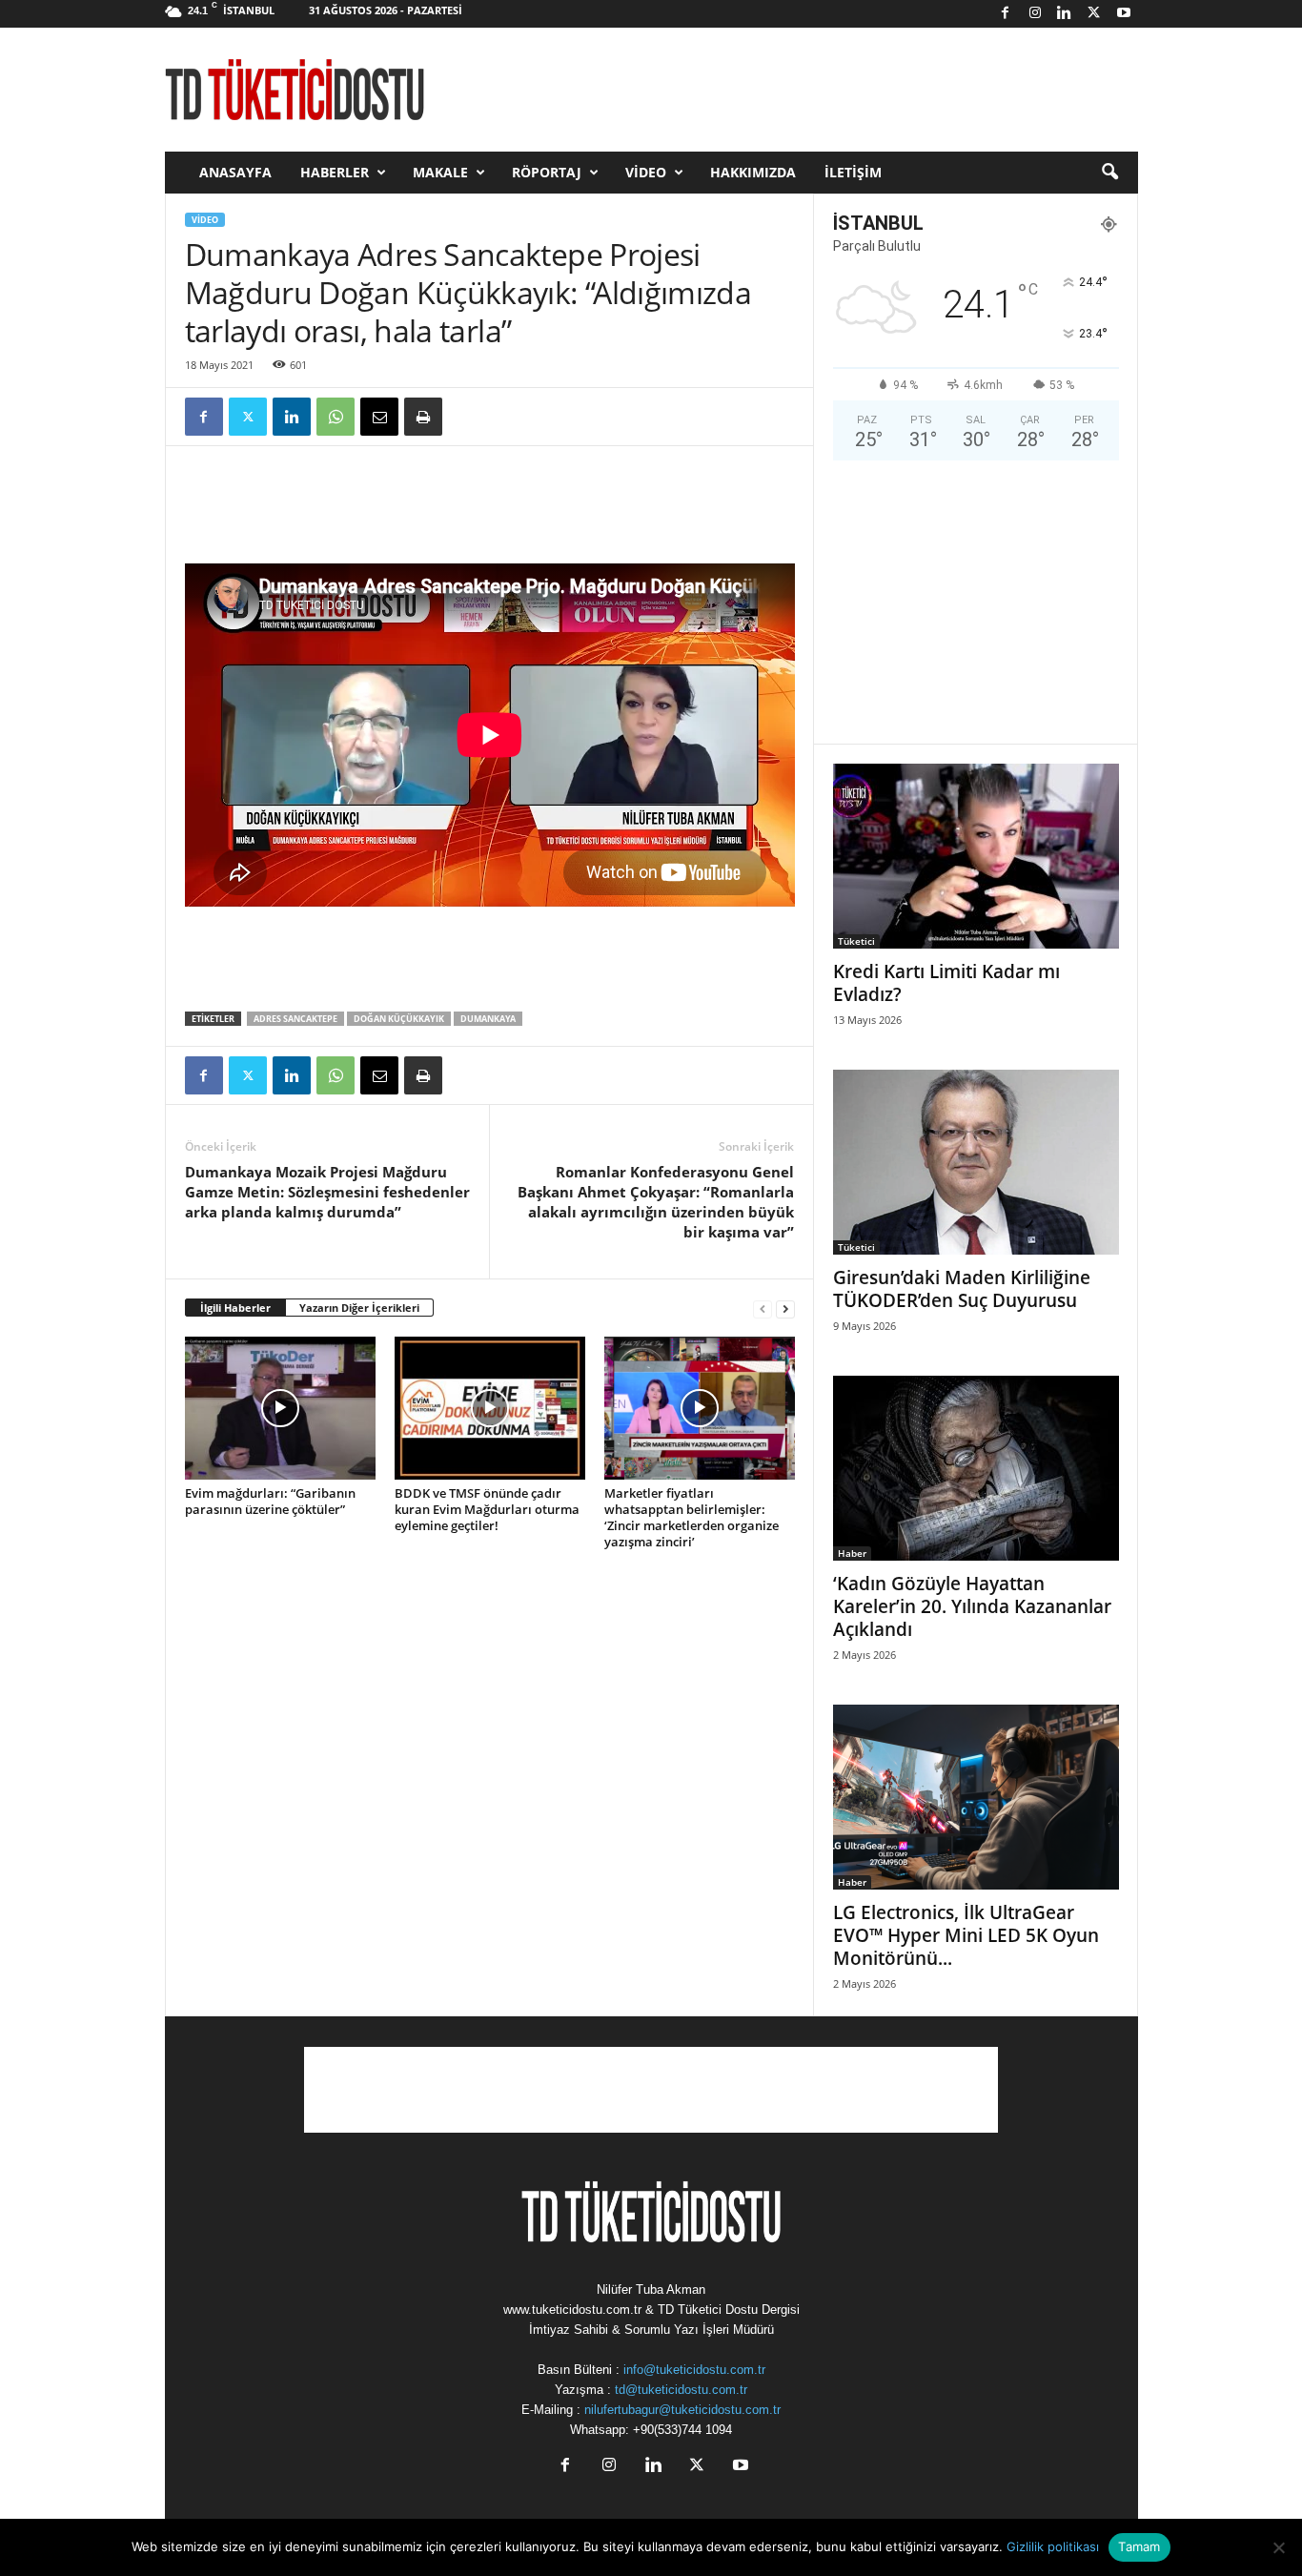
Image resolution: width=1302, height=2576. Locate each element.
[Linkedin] (1065, 14)
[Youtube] (1124, 14)
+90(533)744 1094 (682, 2430)
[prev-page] (763, 1308)
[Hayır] (1278, 2547)
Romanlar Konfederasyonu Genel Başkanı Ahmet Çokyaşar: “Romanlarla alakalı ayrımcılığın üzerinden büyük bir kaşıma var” (656, 1202)
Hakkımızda (753, 172)
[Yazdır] (423, 417)
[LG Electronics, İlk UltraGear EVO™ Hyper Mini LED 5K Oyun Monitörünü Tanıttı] (976, 1797)
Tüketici (856, 941)
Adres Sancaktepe (295, 1019)
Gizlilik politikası (1053, 2546)
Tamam (1139, 2546)
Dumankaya (488, 1019)
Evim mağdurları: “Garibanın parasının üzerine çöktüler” (270, 1501)
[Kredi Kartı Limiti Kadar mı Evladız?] (976, 856)
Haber (852, 1553)
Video (646, 172)
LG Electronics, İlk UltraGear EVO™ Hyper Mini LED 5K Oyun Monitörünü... (966, 1935)
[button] (1109, 173)
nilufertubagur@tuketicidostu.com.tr (682, 2410)
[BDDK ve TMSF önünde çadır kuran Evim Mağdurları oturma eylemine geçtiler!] (490, 1408)
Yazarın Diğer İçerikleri (359, 1308)
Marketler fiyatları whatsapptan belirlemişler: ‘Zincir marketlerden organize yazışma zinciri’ (692, 1517)
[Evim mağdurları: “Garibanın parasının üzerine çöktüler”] (280, 1408)
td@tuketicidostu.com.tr (681, 2390)
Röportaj (547, 172)
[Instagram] (1035, 14)
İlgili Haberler (235, 1308)
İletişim (853, 172)
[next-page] (785, 1308)
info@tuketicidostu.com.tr (694, 2370)
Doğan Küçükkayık (399, 1019)
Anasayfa (235, 172)
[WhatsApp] (336, 417)
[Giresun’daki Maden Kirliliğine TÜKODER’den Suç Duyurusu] (976, 1162)
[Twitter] (1094, 14)
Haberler (335, 172)
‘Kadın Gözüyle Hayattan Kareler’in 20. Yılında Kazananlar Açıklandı (972, 1606)
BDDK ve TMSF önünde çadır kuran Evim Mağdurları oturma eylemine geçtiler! (487, 1509)
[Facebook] (1006, 14)
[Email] (379, 417)
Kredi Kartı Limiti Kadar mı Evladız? (946, 983)
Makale (440, 172)
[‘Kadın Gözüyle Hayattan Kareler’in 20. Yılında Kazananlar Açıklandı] (976, 1468)
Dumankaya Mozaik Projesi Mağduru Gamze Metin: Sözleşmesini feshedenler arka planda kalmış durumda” (327, 1192)
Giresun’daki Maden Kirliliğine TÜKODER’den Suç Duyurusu (962, 1289)
